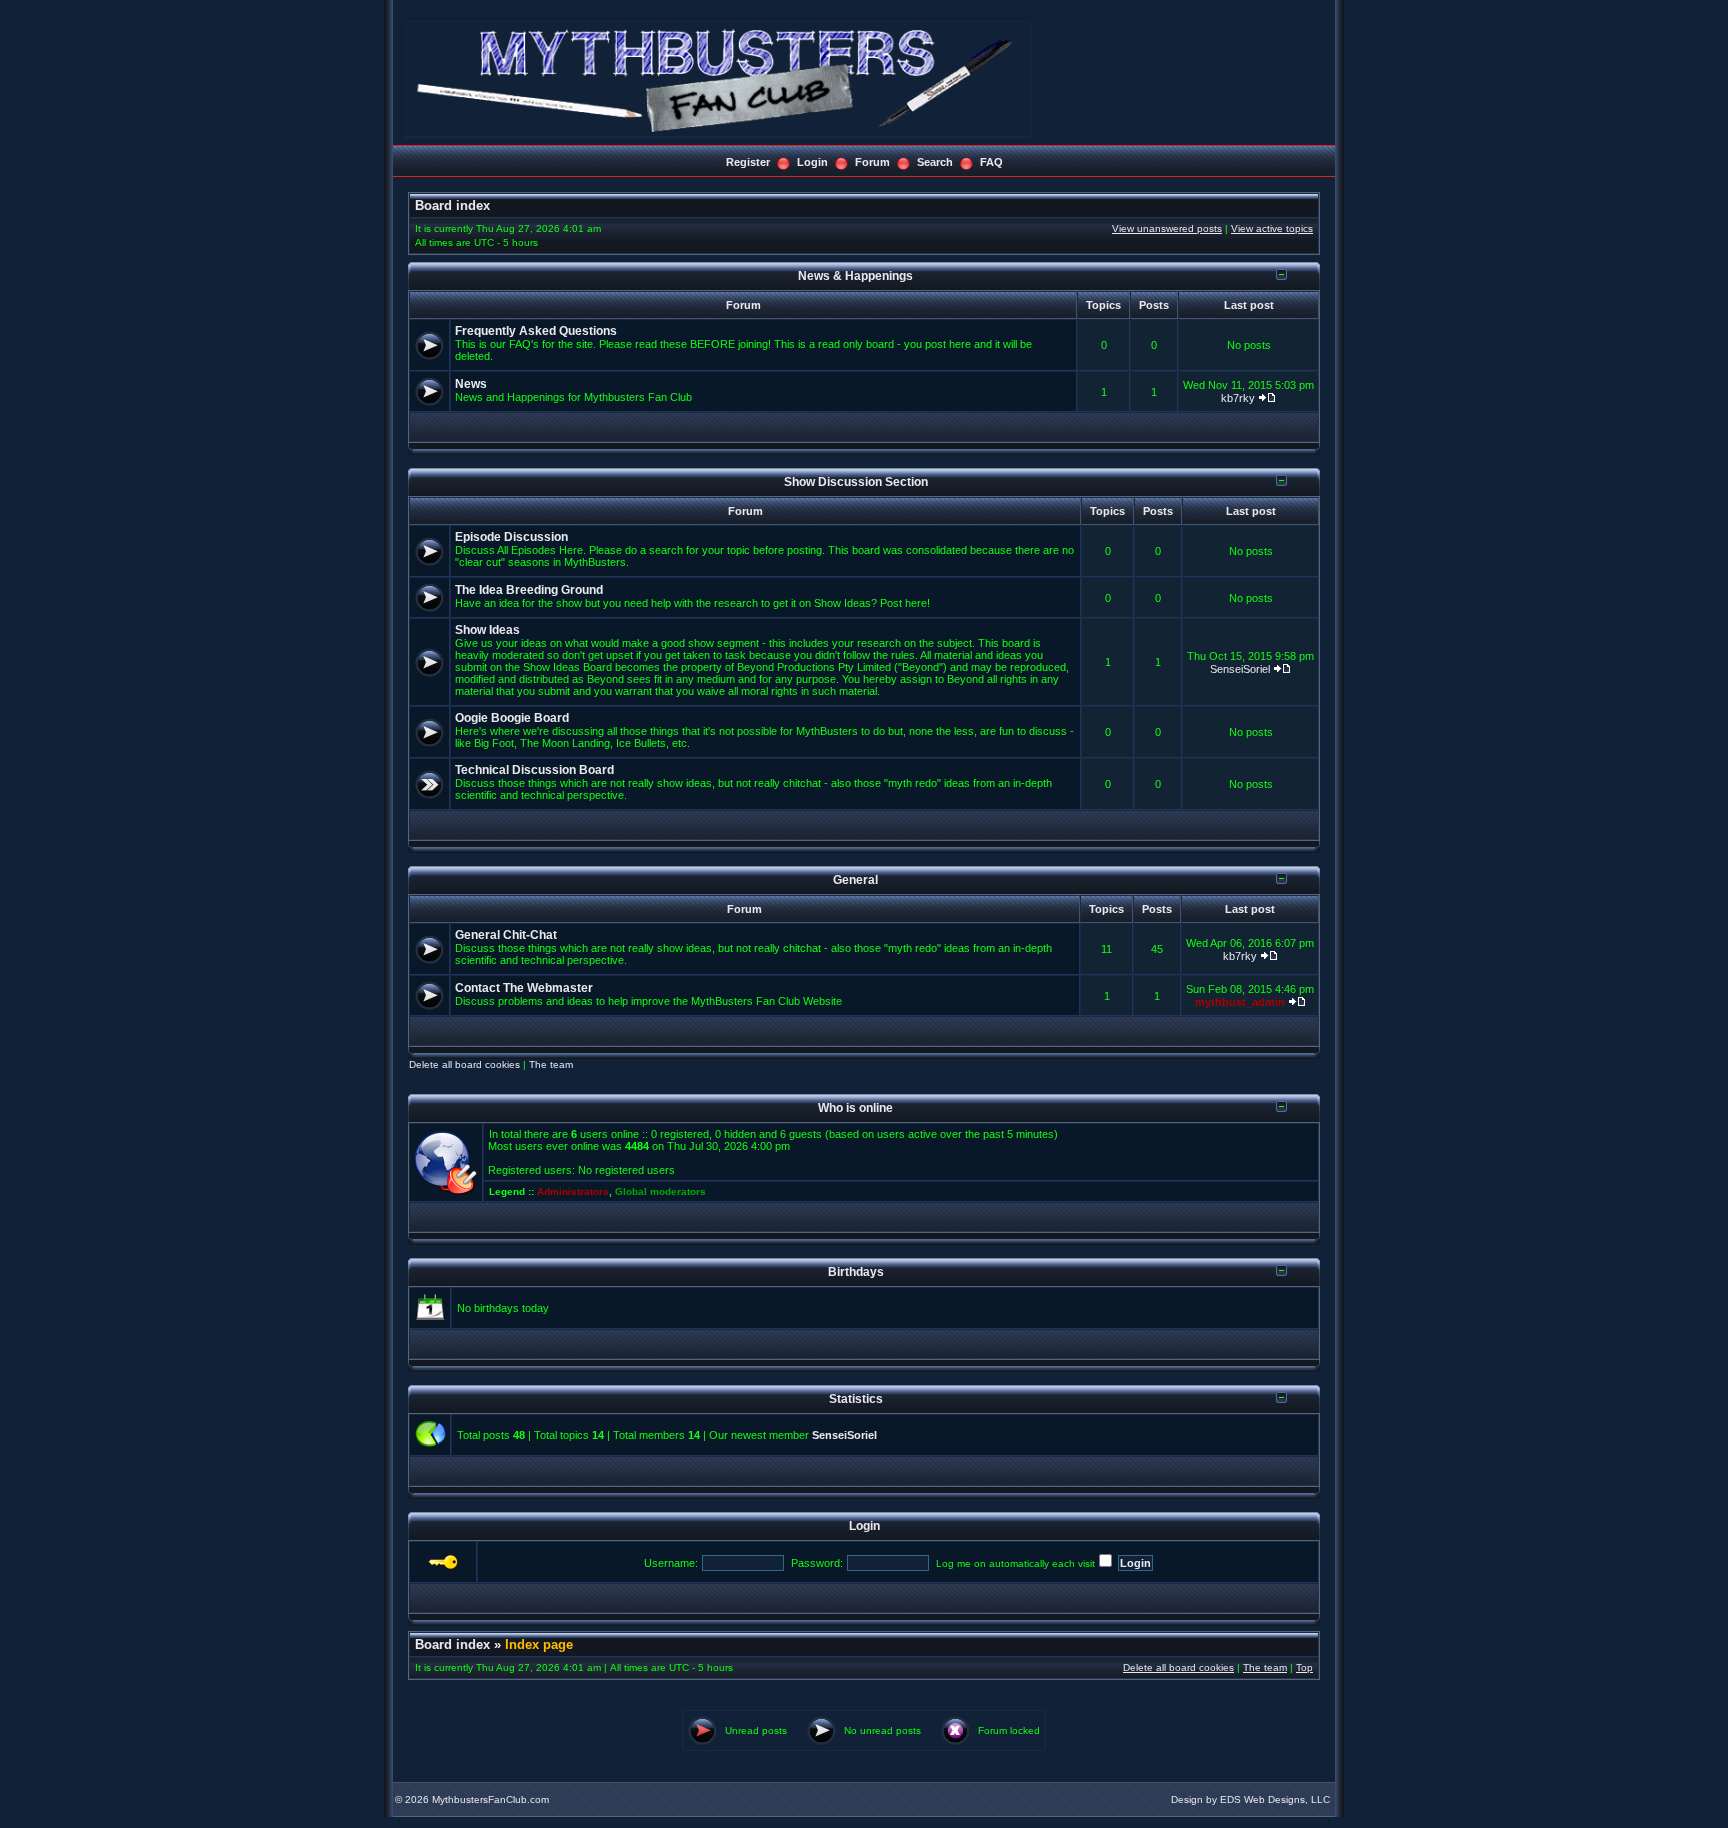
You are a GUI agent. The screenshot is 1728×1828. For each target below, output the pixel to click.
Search (935, 162)
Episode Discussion (511, 537)
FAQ (991, 162)
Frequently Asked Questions (536, 331)
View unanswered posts (1167, 228)
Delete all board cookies (464, 1064)
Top (1304, 1667)
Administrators (573, 1191)
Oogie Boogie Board (512, 718)
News (471, 384)
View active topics (1272, 228)
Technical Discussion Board (534, 770)
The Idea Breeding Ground (529, 590)
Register (748, 162)
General (855, 879)
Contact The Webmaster (524, 988)
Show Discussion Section (856, 481)
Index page (539, 1644)
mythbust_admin (1240, 1002)
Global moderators (660, 1191)
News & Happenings (855, 275)
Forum (872, 162)
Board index (452, 205)
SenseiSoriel (1240, 669)
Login (812, 162)
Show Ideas (487, 630)
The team (551, 1064)
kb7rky (1238, 398)
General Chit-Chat (506, 935)
